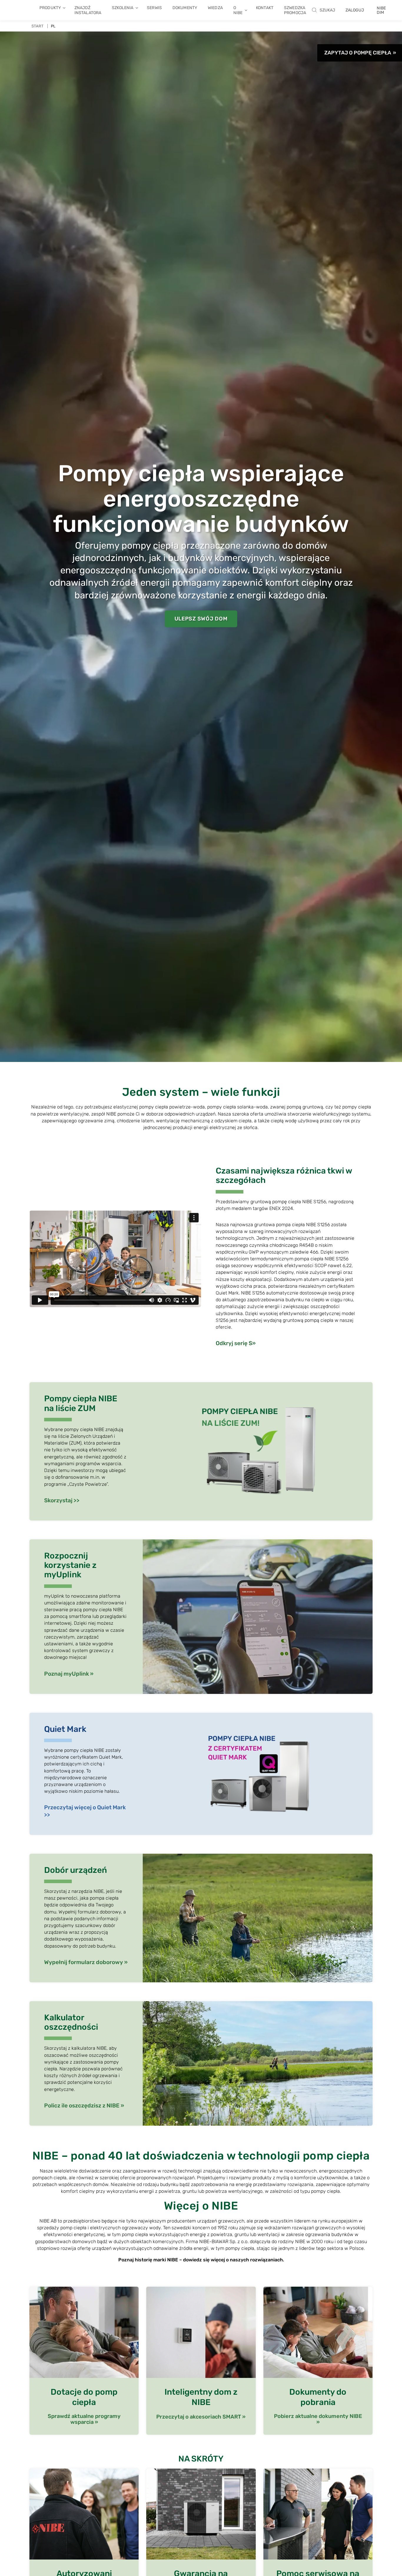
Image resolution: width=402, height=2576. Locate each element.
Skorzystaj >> (62, 1500)
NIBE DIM (381, 10)
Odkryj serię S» (236, 1343)
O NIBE (238, 10)
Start (38, 26)
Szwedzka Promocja (295, 10)
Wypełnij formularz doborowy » (86, 1962)
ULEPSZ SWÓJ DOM (201, 619)
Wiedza (215, 8)
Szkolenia (123, 8)
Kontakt (265, 8)
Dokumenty (185, 8)
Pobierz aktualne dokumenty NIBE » (318, 2419)
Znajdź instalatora (88, 10)
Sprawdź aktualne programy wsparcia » (84, 2419)
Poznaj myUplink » (69, 1674)
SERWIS (154, 8)
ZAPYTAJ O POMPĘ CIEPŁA (358, 53)
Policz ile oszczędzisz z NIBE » (84, 2106)
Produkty (50, 8)
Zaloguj (355, 10)
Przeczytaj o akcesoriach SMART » (201, 2417)
